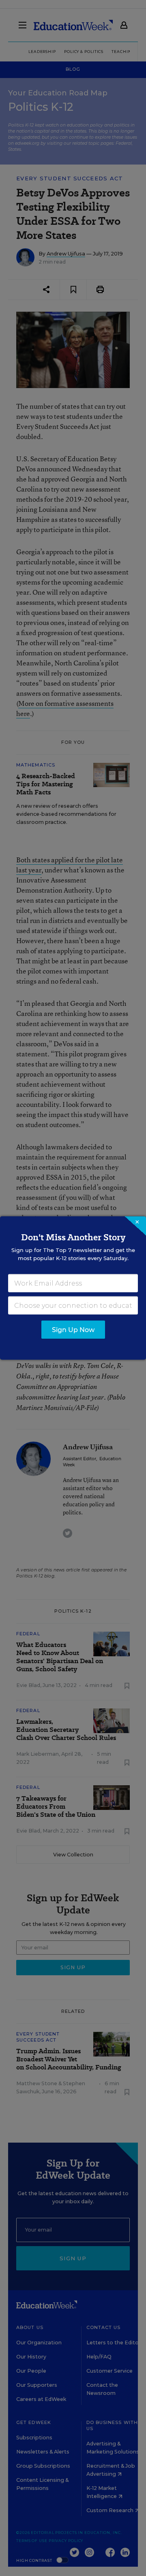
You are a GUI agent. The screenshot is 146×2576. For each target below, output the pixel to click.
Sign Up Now (73, 1330)
